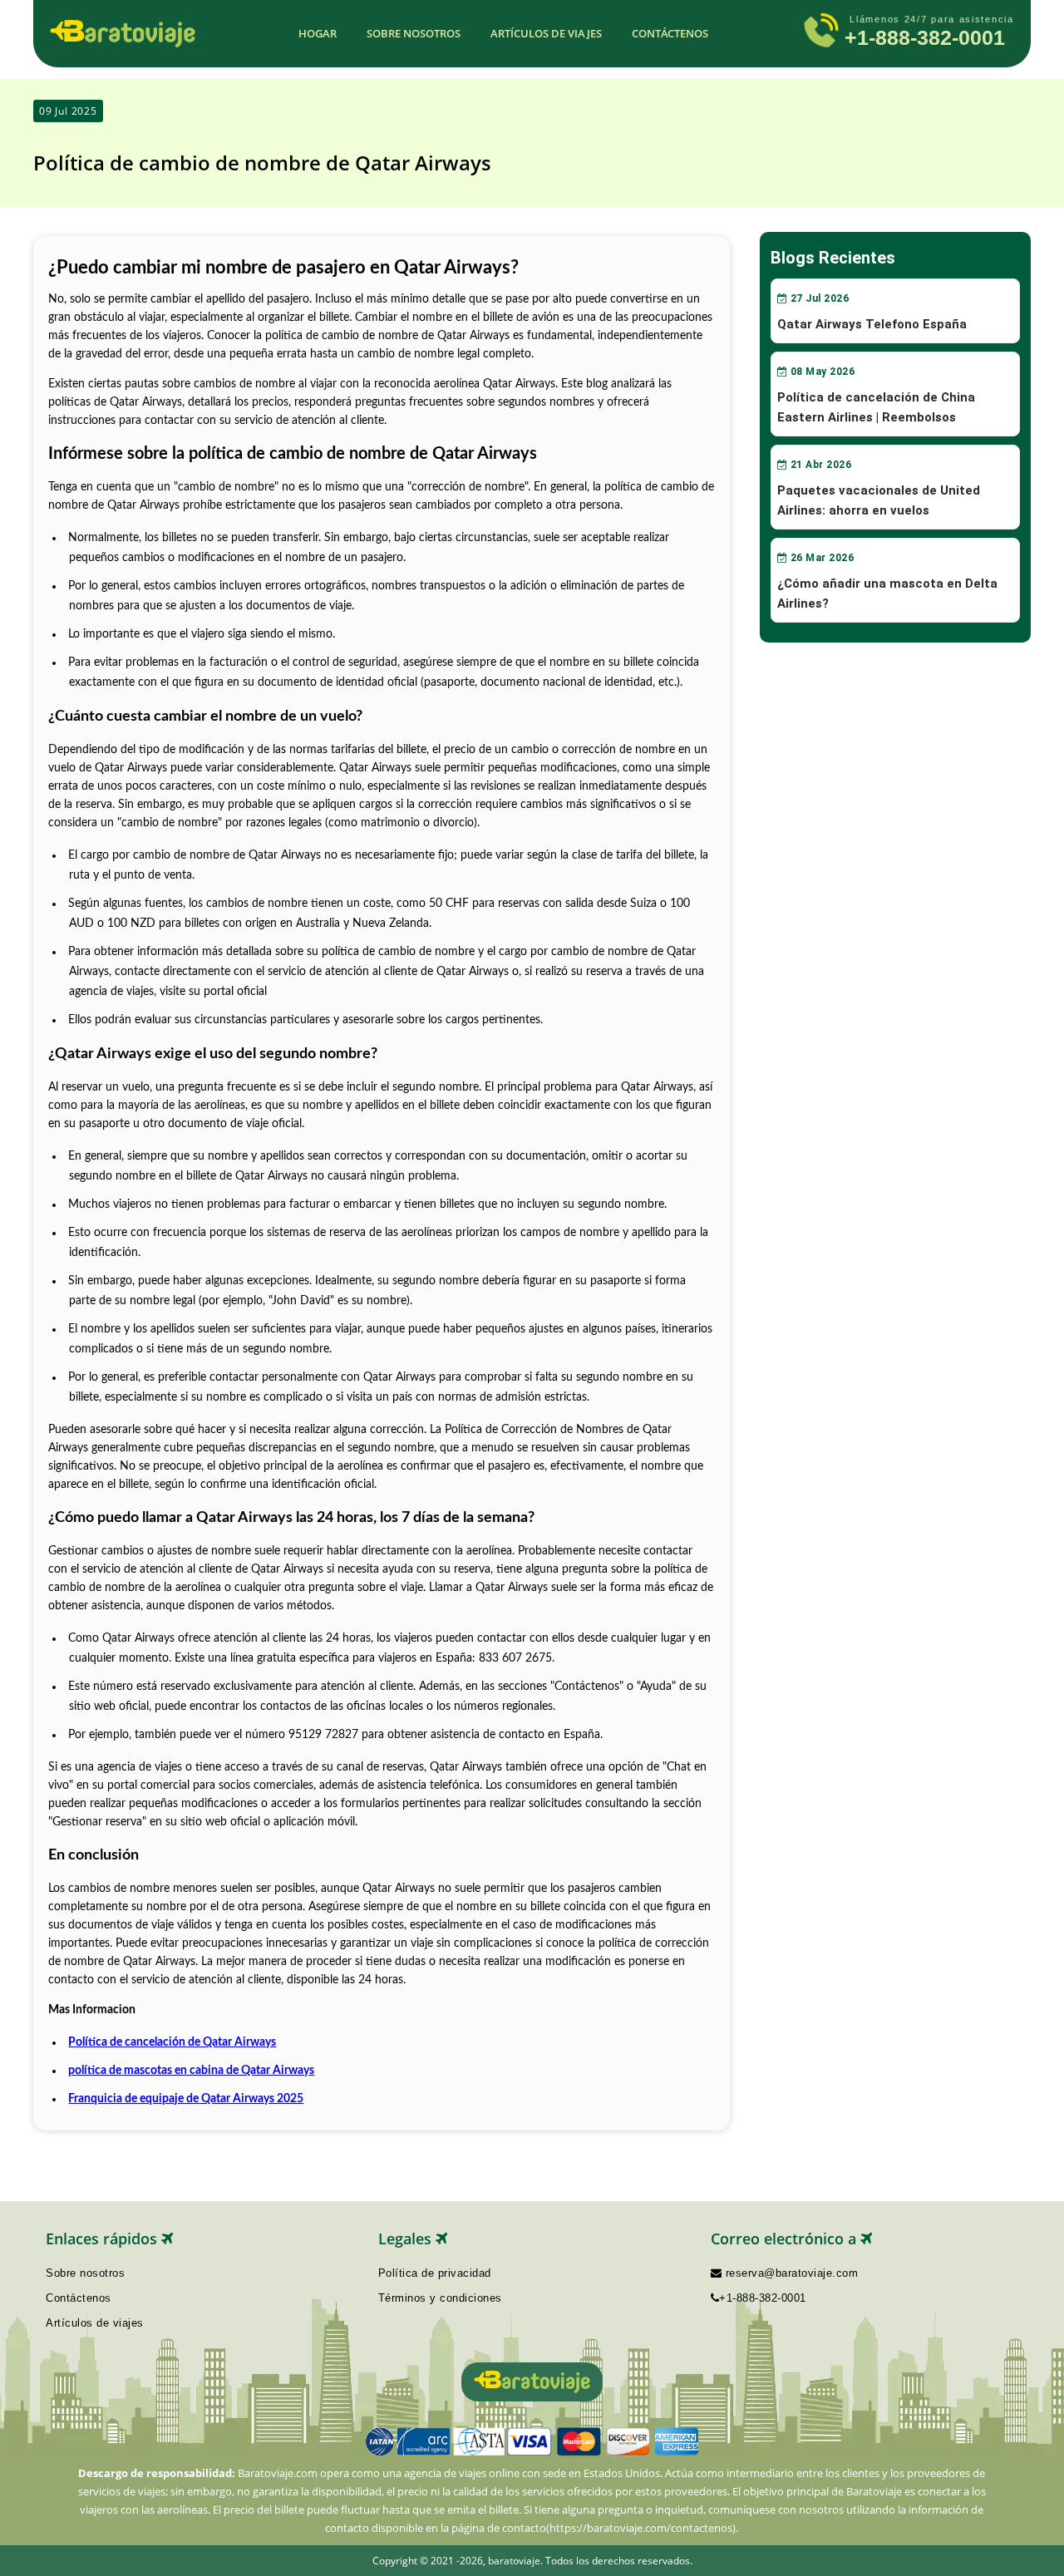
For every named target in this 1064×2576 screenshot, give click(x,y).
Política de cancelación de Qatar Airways (172, 2042)
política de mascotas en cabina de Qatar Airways (191, 2071)
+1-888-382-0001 (925, 37)
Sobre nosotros (414, 33)
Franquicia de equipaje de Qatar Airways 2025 (186, 2099)
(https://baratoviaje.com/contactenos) (641, 2528)
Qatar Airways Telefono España (872, 324)
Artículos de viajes (546, 33)
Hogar (318, 33)
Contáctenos (670, 33)
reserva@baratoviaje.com (790, 2273)
